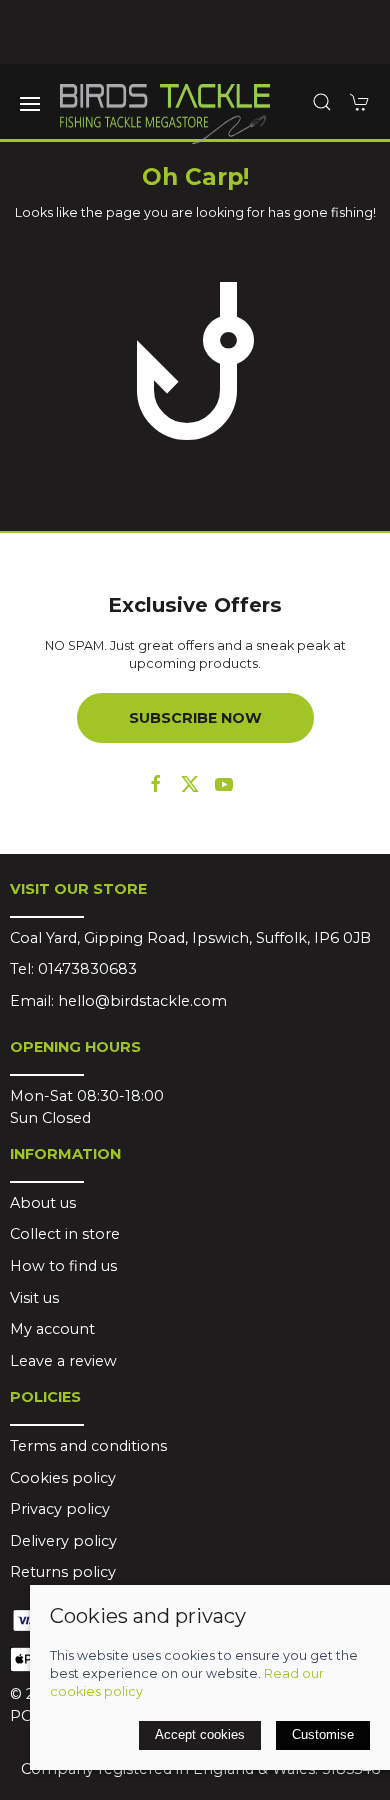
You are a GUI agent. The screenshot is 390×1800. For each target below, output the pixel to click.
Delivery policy (63, 1541)
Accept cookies (200, 1734)
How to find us (63, 1266)
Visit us (34, 1298)
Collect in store (65, 1234)
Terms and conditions (88, 1446)
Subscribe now (195, 718)
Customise (323, 1734)
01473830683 (87, 969)
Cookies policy (63, 1478)
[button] (30, 104)
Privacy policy (60, 1509)
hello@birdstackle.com (142, 1001)
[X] (190, 784)
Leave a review (63, 1361)
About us (43, 1203)
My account (52, 1329)
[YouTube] (224, 784)
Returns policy (63, 1572)
